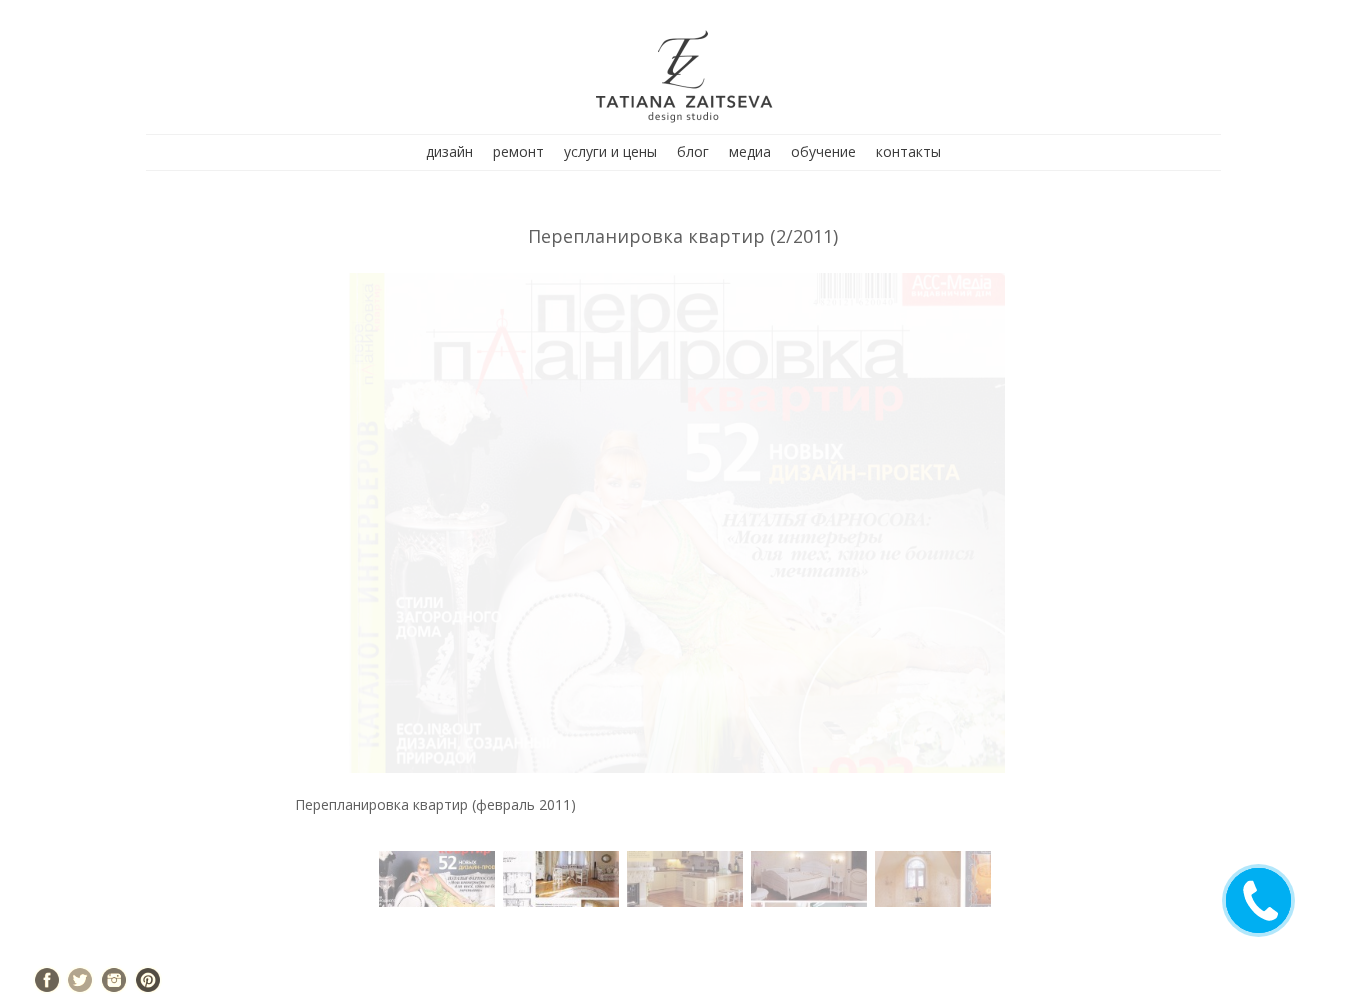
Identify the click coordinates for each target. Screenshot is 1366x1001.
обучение (823, 151)
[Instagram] (114, 980)
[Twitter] (80, 980)
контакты (908, 151)
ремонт (518, 151)
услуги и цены (610, 151)
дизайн (449, 151)
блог (693, 151)
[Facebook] (47, 980)
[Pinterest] (148, 980)
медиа (750, 151)
